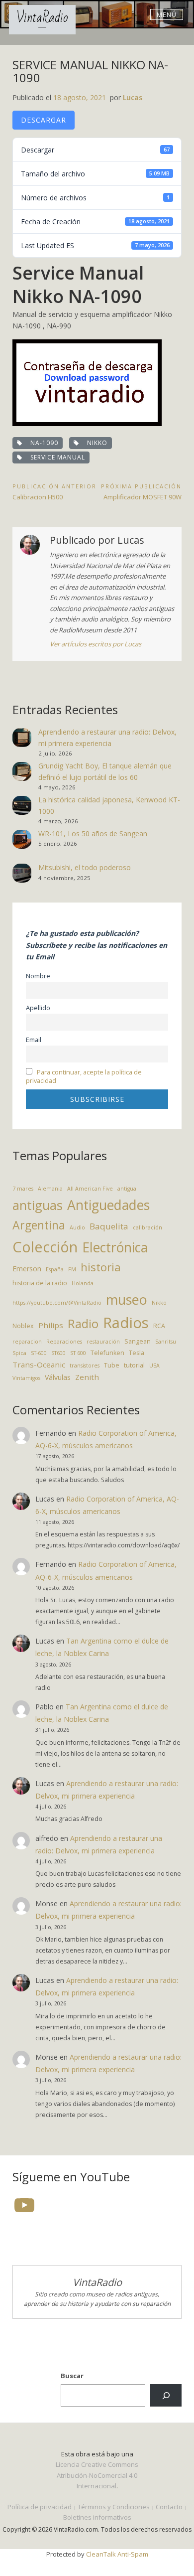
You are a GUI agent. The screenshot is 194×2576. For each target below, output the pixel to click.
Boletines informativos (97, 2517)
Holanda (83, 1283)
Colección (45, 1247)
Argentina (39, 1225)
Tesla (137, 1353)
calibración (147, 1227)
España (55, 1269)
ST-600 (39, 1353)
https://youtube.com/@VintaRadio (57, 1303)
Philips (51, 1325)
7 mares (23, 1189)
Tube (112, 1365)
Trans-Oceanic (39, 1364)
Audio (77, 1227)
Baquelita (109, 1226)
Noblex (23, 1326)
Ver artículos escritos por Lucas (96, 644)
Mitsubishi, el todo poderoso (85, 867)
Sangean (138, 1341)
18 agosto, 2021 (80, 97)
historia (101, 1267)
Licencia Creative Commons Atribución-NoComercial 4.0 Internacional (97, 2475)
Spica (19, 1353)
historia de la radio (40, 1283)
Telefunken (107, 1353)
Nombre (38, 976)
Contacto (169, 2507)
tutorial (134, 1365)
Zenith (87, 1377)
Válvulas (58, 1377)
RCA (159, 1326)
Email (34, 1040)
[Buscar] (166, 2395)
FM (72, 1269)
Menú (167, 14)
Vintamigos (26, 1378)
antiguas (38, 1205)
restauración (103, 1342)
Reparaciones (64, 1342)
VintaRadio (42, 18)
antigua (127, 1189)
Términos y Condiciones (114, 2507)
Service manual (56, 457)
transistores (85, 1365)
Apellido (38, 1008)
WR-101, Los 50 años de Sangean (93, 833)
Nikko (95, 443)
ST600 (58, 1353)
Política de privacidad (40, 2507)
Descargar (44, 120)
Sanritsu (166, 1342)
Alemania (50, 1189)
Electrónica (115, 1247)
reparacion (27, 1342)
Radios (126, 1323)
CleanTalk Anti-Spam (117, 2554)
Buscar (72, 2376)
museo (127, 1299)
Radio (83, 1324)
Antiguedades (108, 1205)
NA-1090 (42, 443)
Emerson (27, 1269)
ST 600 (78, 1353)
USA (154, 1365)
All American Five (90, 1189)
